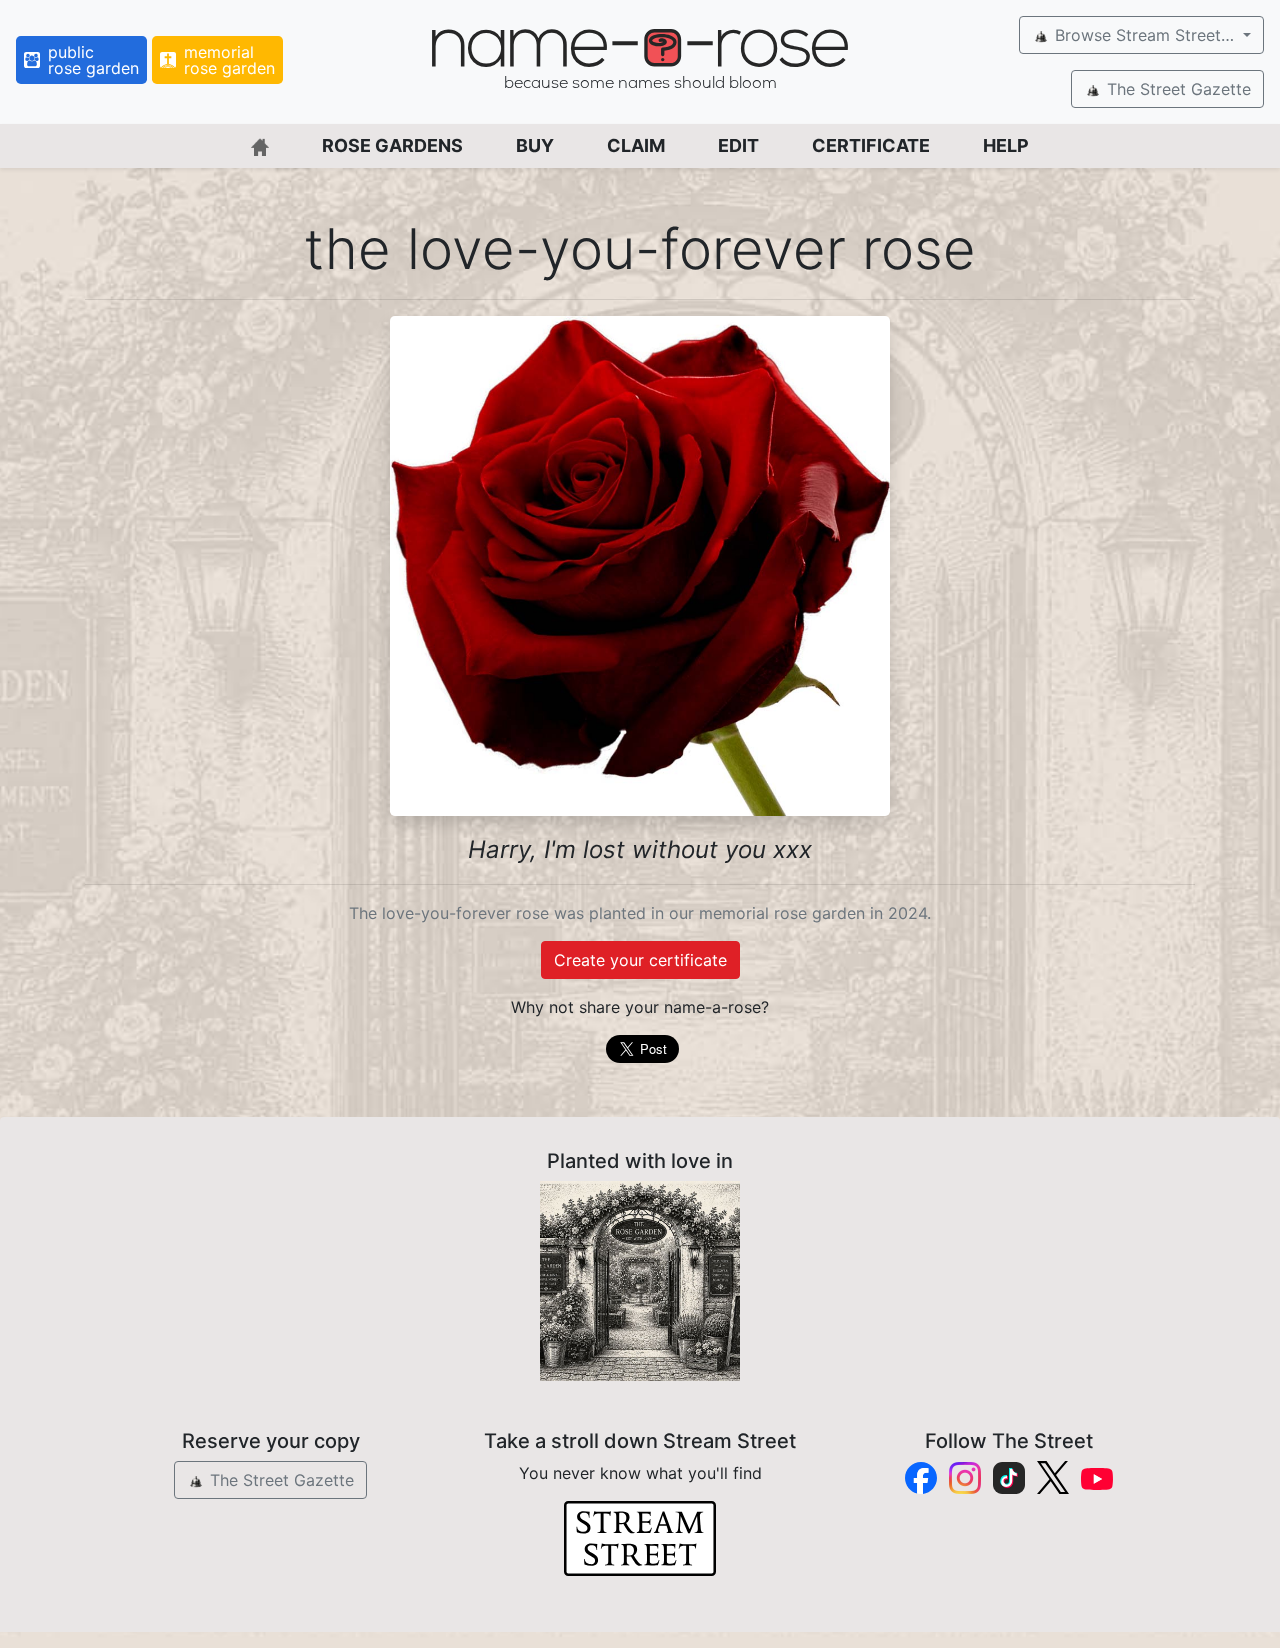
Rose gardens (392, 145)
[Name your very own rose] (640, 1281)
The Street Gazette (1176, 89)
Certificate (871, 145)
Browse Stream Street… (1144, 35)
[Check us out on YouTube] (1097, 1477)
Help (1006, 145)
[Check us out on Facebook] (921, 1478)
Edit (738, 145)
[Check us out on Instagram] (965, 1478)
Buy (535, 145)
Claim (636, 145)
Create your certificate (640, 960)
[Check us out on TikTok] (1009, 1478)
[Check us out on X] (1053, 1477)
